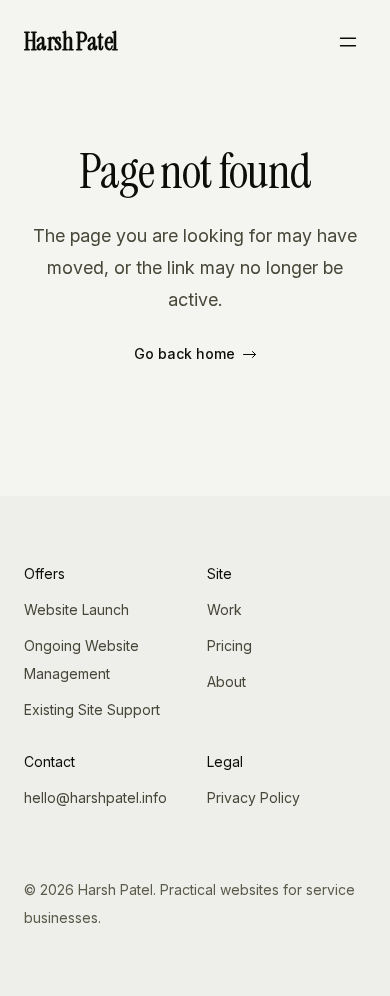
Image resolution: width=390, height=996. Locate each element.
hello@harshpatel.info (95, 797)
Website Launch (76, 609)
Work (224, 609)
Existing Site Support (92, 709)
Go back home (184, 353)
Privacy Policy (253, 797)
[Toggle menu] (348, 42)
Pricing (229, 645)
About (226, 681)
